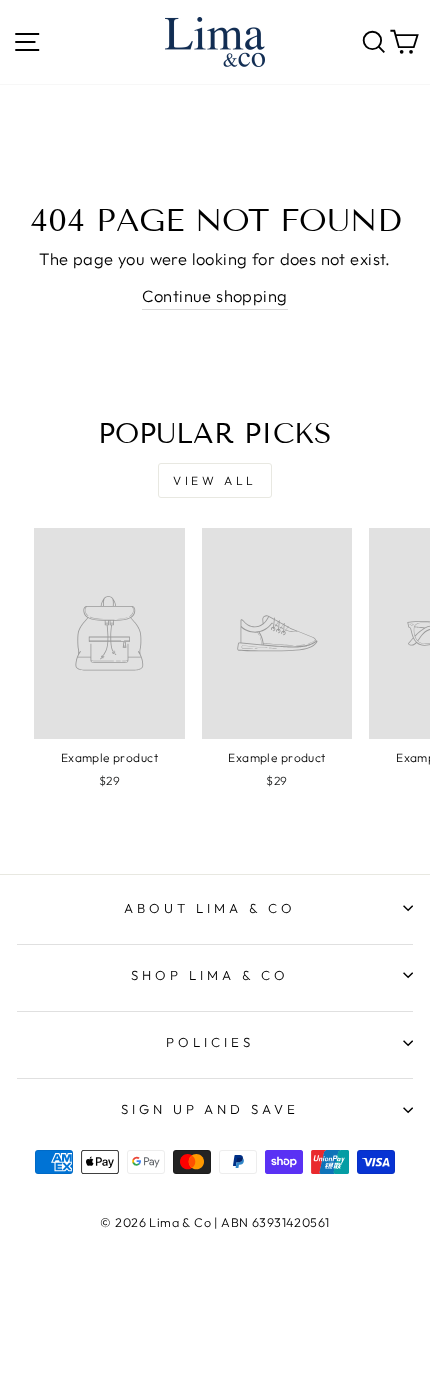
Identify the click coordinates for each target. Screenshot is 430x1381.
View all (215, 480)
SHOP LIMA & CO (210, 975)
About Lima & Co (210, 908)
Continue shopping (214, 295)
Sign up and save (210, 1109)
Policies (210, 1042)
